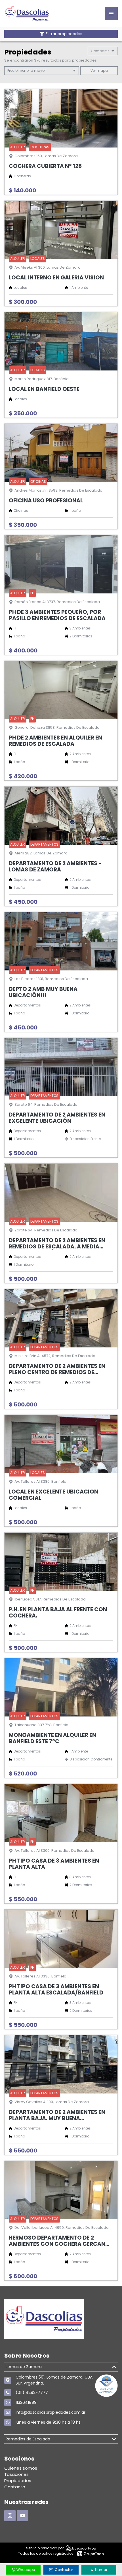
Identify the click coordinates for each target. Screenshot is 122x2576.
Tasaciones (16, 2474)
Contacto (15, 2487)
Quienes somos (21, 2468)
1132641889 (26, 2402)
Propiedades (18, 2481)
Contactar (64, 2570)
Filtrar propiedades (64, 34)
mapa (102, 70)
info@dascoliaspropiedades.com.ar (51, 2412)
